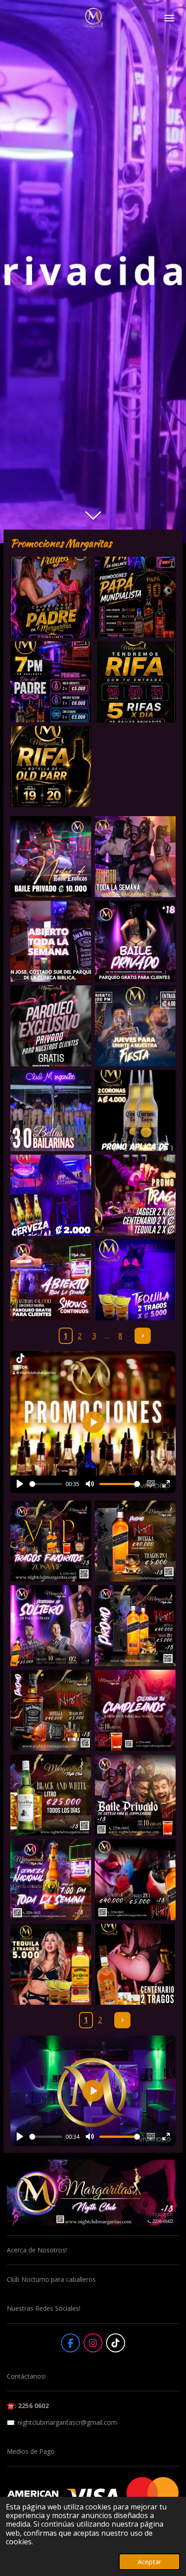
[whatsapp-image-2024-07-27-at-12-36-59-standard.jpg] (51, 857)
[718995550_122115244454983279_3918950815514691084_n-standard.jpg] (51, 682)
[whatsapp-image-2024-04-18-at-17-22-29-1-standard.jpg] (135, 1795)
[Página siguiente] (143, 1336)
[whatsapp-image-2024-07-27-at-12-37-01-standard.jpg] (135, 857)
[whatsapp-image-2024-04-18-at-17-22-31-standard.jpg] (135, 1710)
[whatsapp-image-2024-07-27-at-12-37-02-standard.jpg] (135, 941)
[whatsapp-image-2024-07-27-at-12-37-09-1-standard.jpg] (51, 1195)
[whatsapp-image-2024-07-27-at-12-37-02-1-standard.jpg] (51, 941)
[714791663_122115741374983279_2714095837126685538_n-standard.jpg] (51, 597)
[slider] (46, 1484)
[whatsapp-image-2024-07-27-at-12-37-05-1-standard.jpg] (51, 1026)
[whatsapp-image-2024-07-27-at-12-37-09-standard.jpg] (135, 1195)
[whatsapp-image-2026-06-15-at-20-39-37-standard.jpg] (135, 682)
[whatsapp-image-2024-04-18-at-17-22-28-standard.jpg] (135, 1880)
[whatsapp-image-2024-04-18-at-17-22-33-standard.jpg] (135, 1541)
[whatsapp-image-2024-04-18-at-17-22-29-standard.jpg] (51, 1880)
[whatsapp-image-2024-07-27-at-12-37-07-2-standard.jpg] (135, 1111)
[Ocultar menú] (169, 18)
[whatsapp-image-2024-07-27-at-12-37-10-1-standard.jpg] (51, 1280)
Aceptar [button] (149, 2562)
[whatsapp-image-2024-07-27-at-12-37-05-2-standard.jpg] (135, 1026)
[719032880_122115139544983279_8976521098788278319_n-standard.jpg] (135, 597)
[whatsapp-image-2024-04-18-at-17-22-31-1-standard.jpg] (51, 1710)
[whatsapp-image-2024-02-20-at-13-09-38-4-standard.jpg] (51, 1964)
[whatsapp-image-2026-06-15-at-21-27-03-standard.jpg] (51, 767)
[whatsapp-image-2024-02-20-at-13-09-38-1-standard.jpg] (135, 1964)
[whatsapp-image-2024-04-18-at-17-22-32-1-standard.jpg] (51, 1626)
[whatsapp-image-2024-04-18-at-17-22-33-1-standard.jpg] (51, 1541)
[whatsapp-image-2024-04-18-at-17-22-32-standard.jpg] (135, 1626)
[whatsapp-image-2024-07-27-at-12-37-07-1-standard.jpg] (51, 1111)
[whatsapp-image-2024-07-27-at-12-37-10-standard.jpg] (135, 1280)
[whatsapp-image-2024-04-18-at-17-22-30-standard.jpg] (51, 1795)
